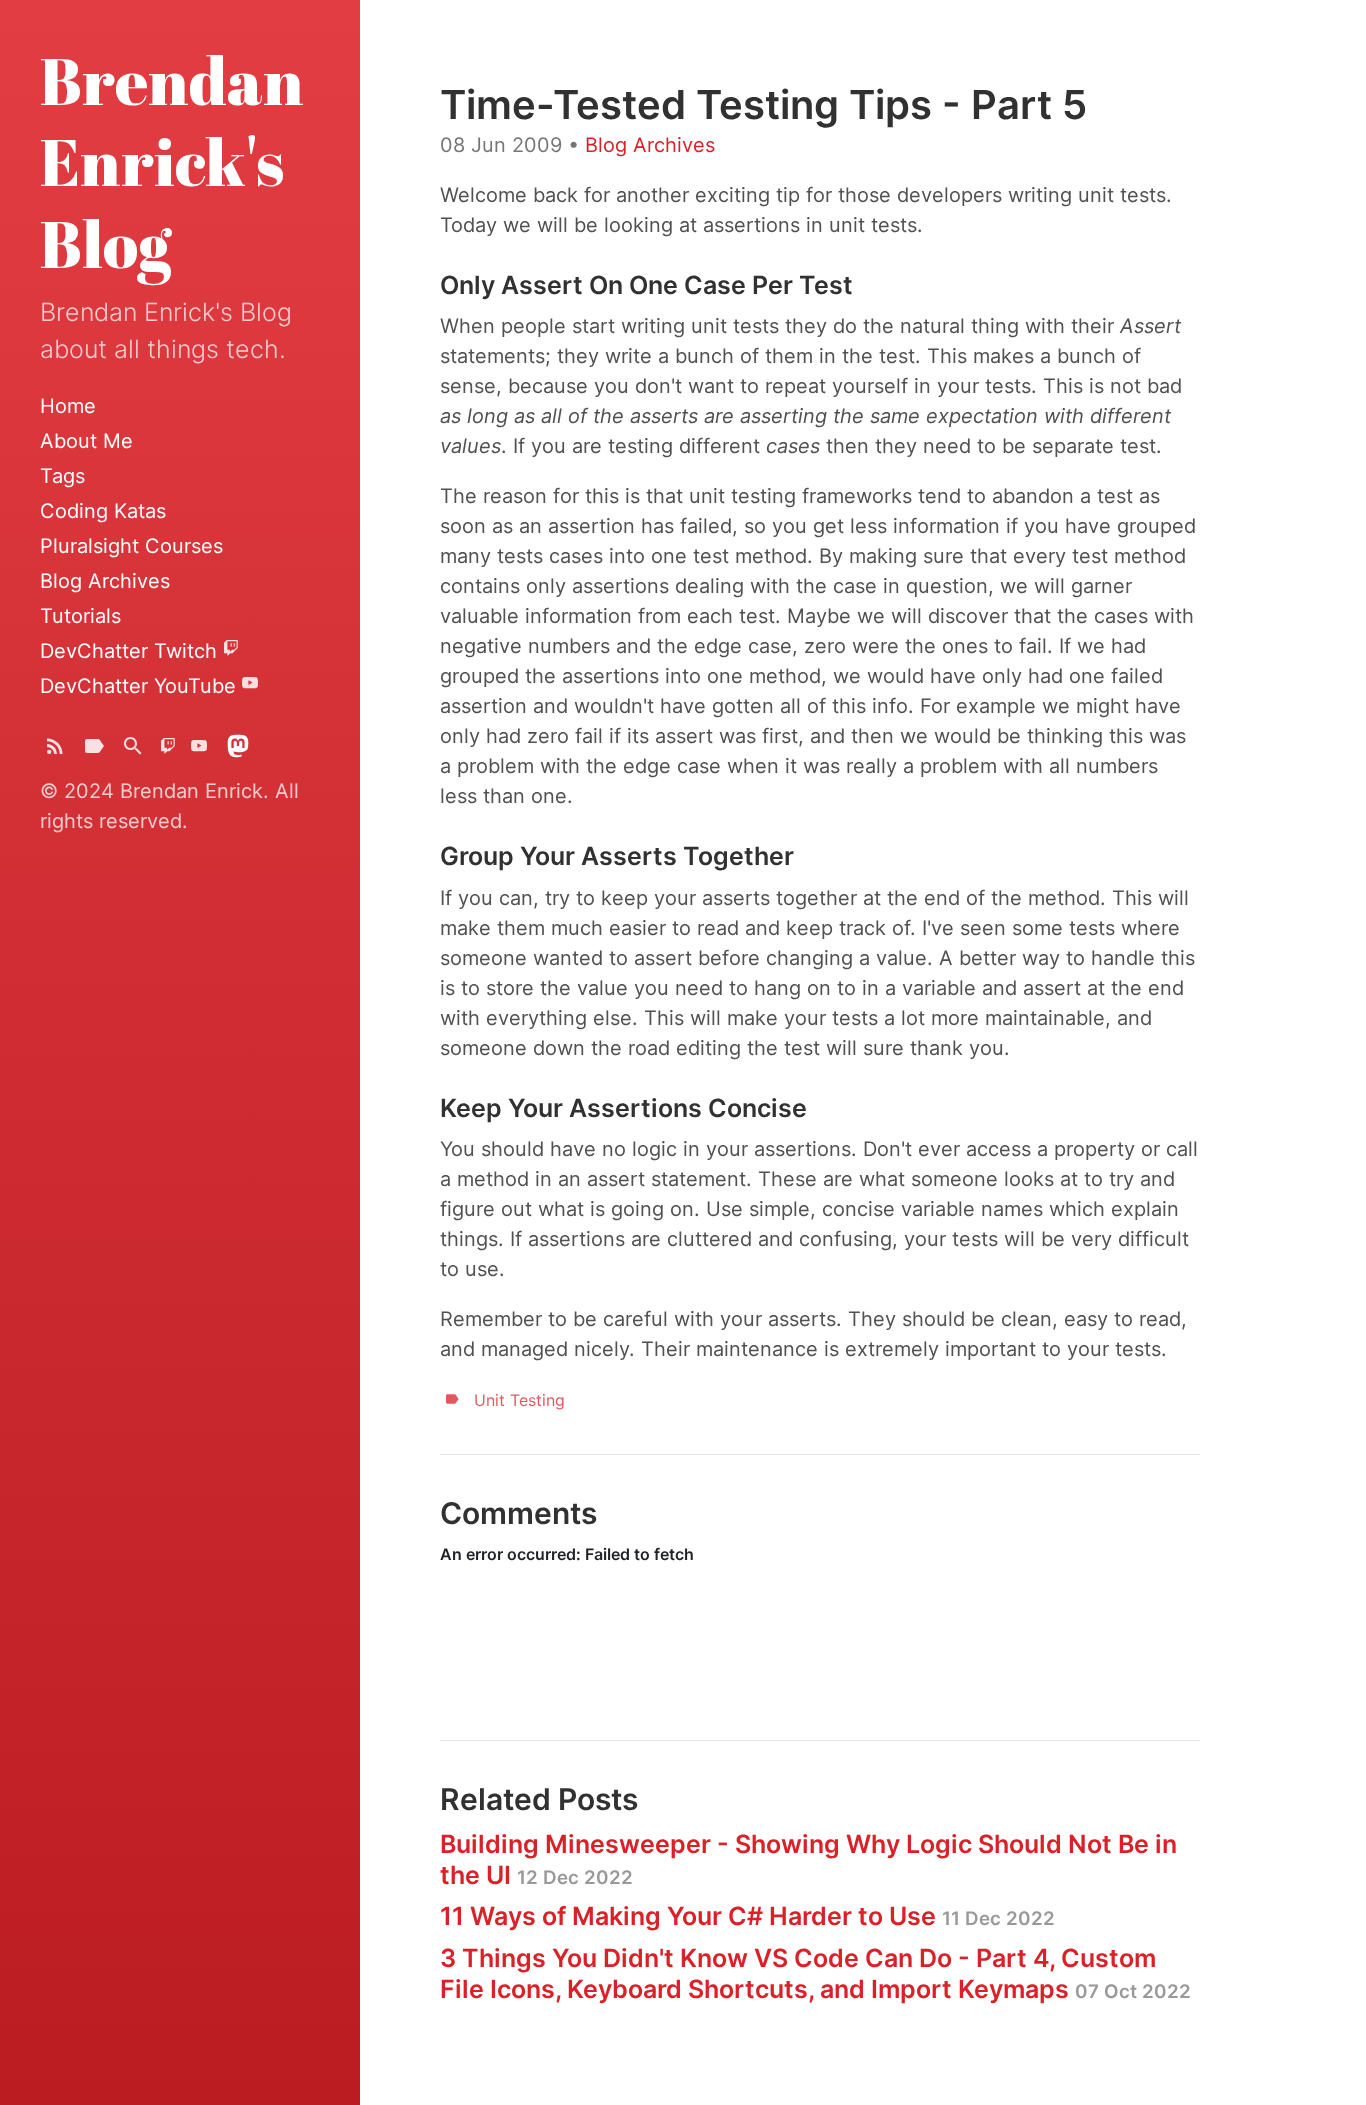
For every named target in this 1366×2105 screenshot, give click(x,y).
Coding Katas (103, 511)
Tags (62, 476)
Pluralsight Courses (131, 546)
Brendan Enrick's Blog (172, 161)
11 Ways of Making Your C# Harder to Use (747, 1916)
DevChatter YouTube (141, 686)
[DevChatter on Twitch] (168, 750)
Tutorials (80, 616)
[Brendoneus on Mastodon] (238, 750)
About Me (86, 441)
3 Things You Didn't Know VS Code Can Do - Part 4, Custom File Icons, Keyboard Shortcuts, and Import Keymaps (815, 1973)
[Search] (133, 750)
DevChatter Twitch (131, 651)
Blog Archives (105, 581)
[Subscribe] (55, 750)
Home (68, 406)
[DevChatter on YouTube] (199, 750)
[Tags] (94, 750)
